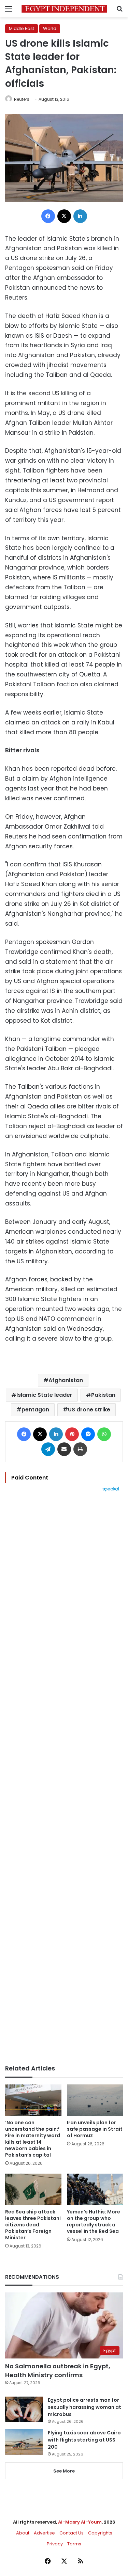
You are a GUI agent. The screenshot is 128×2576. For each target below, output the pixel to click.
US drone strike (89, 1410)
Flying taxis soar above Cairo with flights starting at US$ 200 (84, 2440)
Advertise (44, 2533)
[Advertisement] (64, 1778)
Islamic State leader (44, 1395)
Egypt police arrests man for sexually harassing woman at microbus (84, 2407)
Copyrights (100, 2533)
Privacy (55, 2544)
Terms (74, 2544)
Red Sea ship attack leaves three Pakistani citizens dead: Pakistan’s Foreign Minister (33, 2225)
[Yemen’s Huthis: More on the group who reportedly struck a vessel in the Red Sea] (95, 2189)
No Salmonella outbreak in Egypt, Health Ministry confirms (58, 2370)
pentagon (35, 1410)
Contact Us (72, 2533)
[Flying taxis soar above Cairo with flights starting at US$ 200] (24, 2442)
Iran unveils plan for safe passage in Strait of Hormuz (95, 2129)
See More (64, 2471)
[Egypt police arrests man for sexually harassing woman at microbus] (24, 2409)
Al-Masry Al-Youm (80, 2522)
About (23, 2533)
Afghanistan (66, 1380)
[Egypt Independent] (64, 9)
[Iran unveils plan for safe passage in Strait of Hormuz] (95, 2100)
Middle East (22, 28)
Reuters (22, 99)
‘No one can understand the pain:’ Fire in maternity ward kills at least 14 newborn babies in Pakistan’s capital (33, 2139)
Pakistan (103, 1395)
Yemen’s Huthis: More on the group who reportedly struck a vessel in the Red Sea (94, 2221)
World (50, 28)
